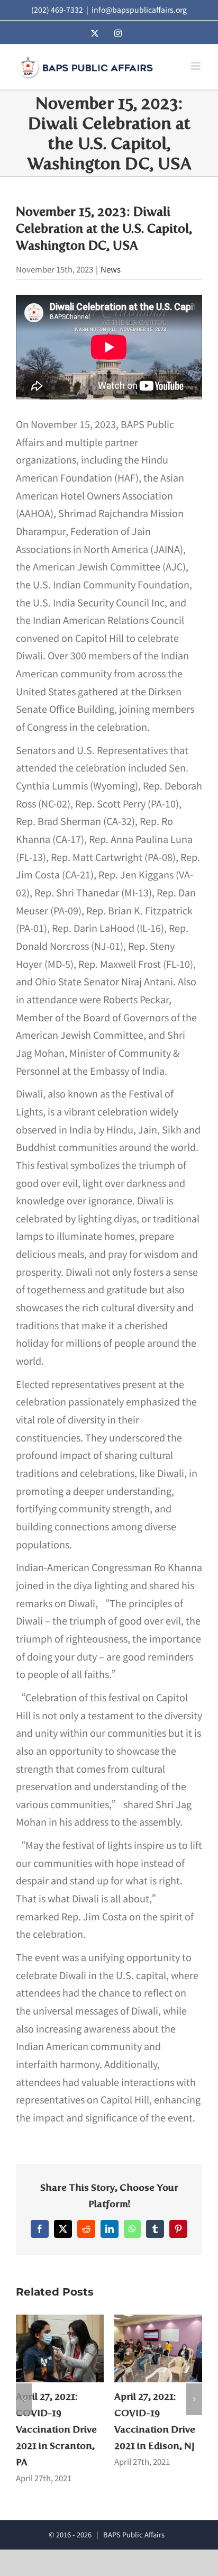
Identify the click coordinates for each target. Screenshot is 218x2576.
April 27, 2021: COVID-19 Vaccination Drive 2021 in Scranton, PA (56, 2430)
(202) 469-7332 (57, 10)
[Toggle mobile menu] (197, 66)
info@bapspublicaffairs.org (139, 10)
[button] (24, 2399)
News (111, 269)
